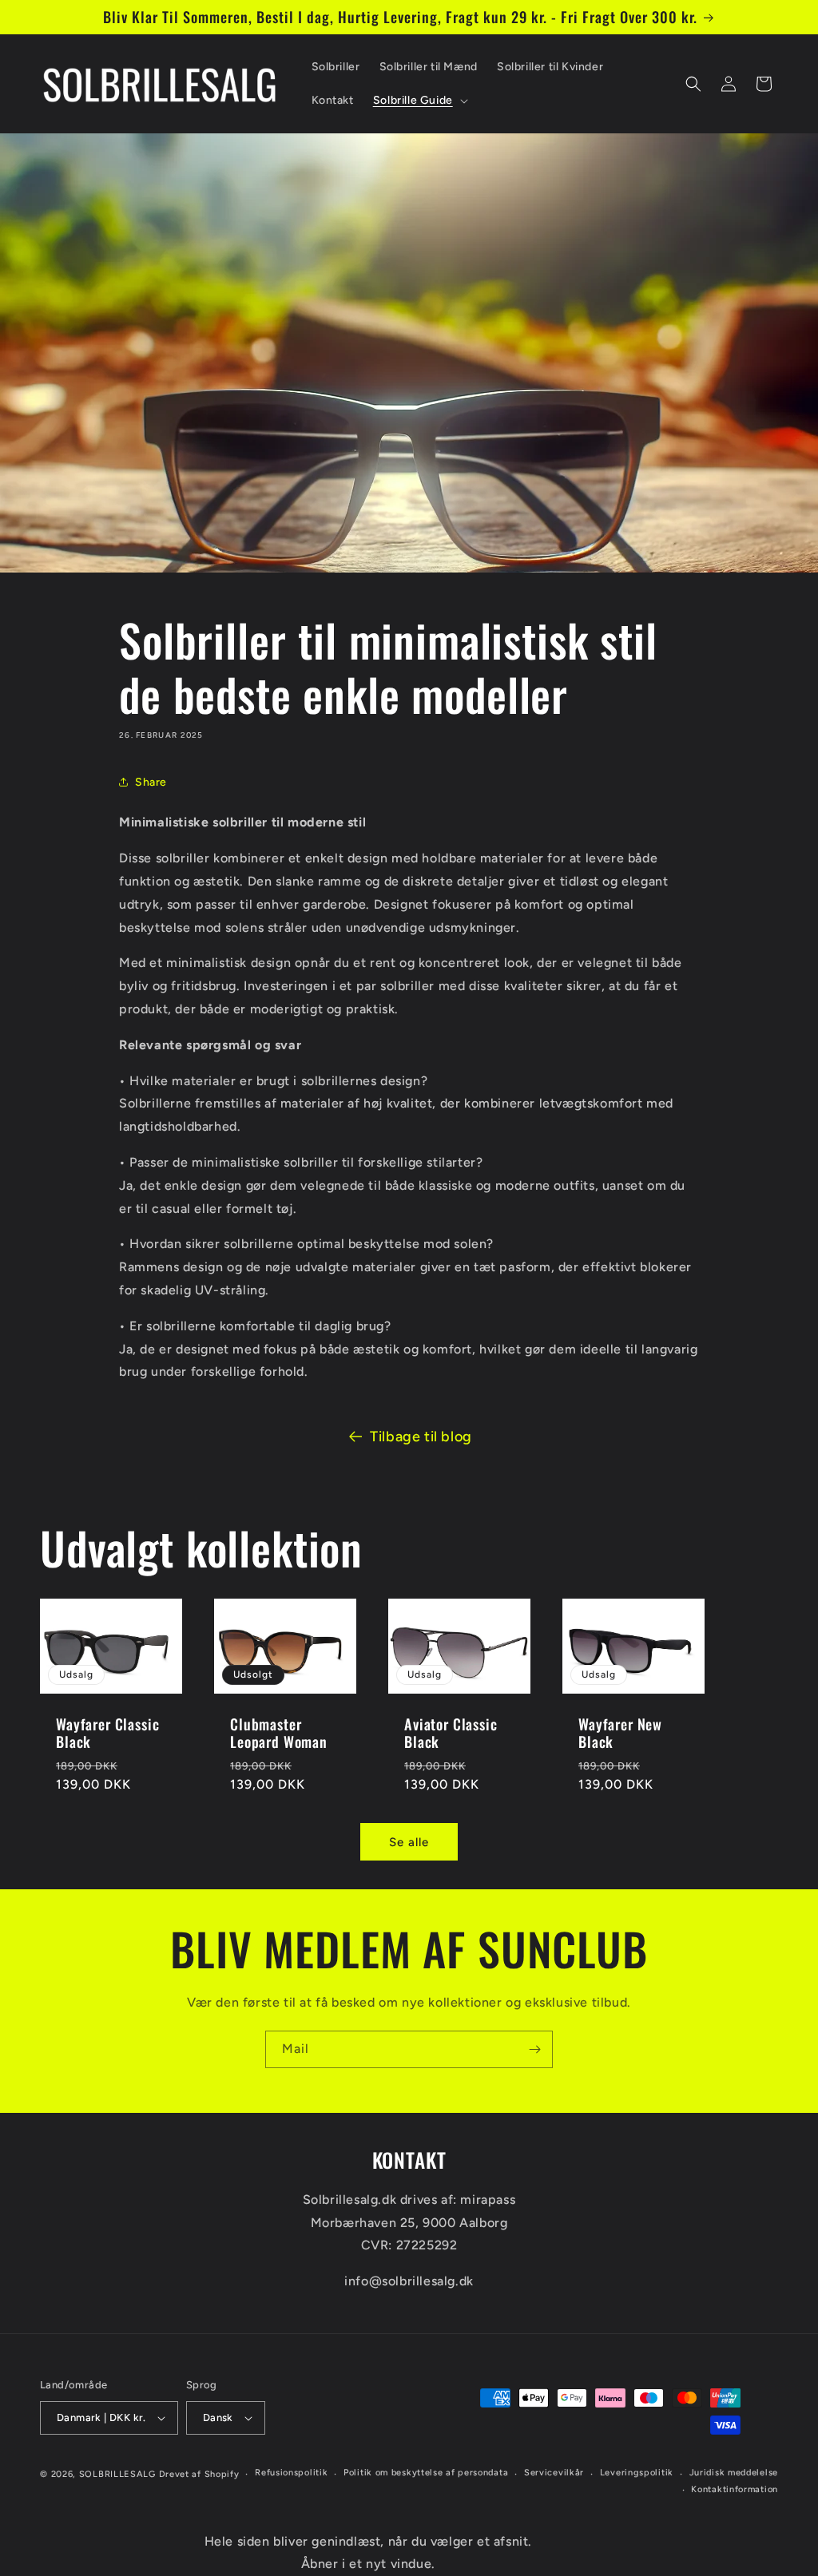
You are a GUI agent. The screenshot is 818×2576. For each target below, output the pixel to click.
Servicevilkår (554, 2473)
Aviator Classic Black (451, 1732)
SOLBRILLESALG (117, 2474)
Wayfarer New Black (620, 1732)
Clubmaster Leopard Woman (279, 1732)
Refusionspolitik (291, 2473)
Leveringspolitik (637, 2473)
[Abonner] (534, 2049)
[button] (419, 101)
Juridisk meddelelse (734, 2473)
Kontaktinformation (735, 2489)
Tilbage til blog (421, 1437)
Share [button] (151, 782)
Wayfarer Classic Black (107, 1732)
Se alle (409, 1842)
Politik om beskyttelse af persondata (426, 2473)
